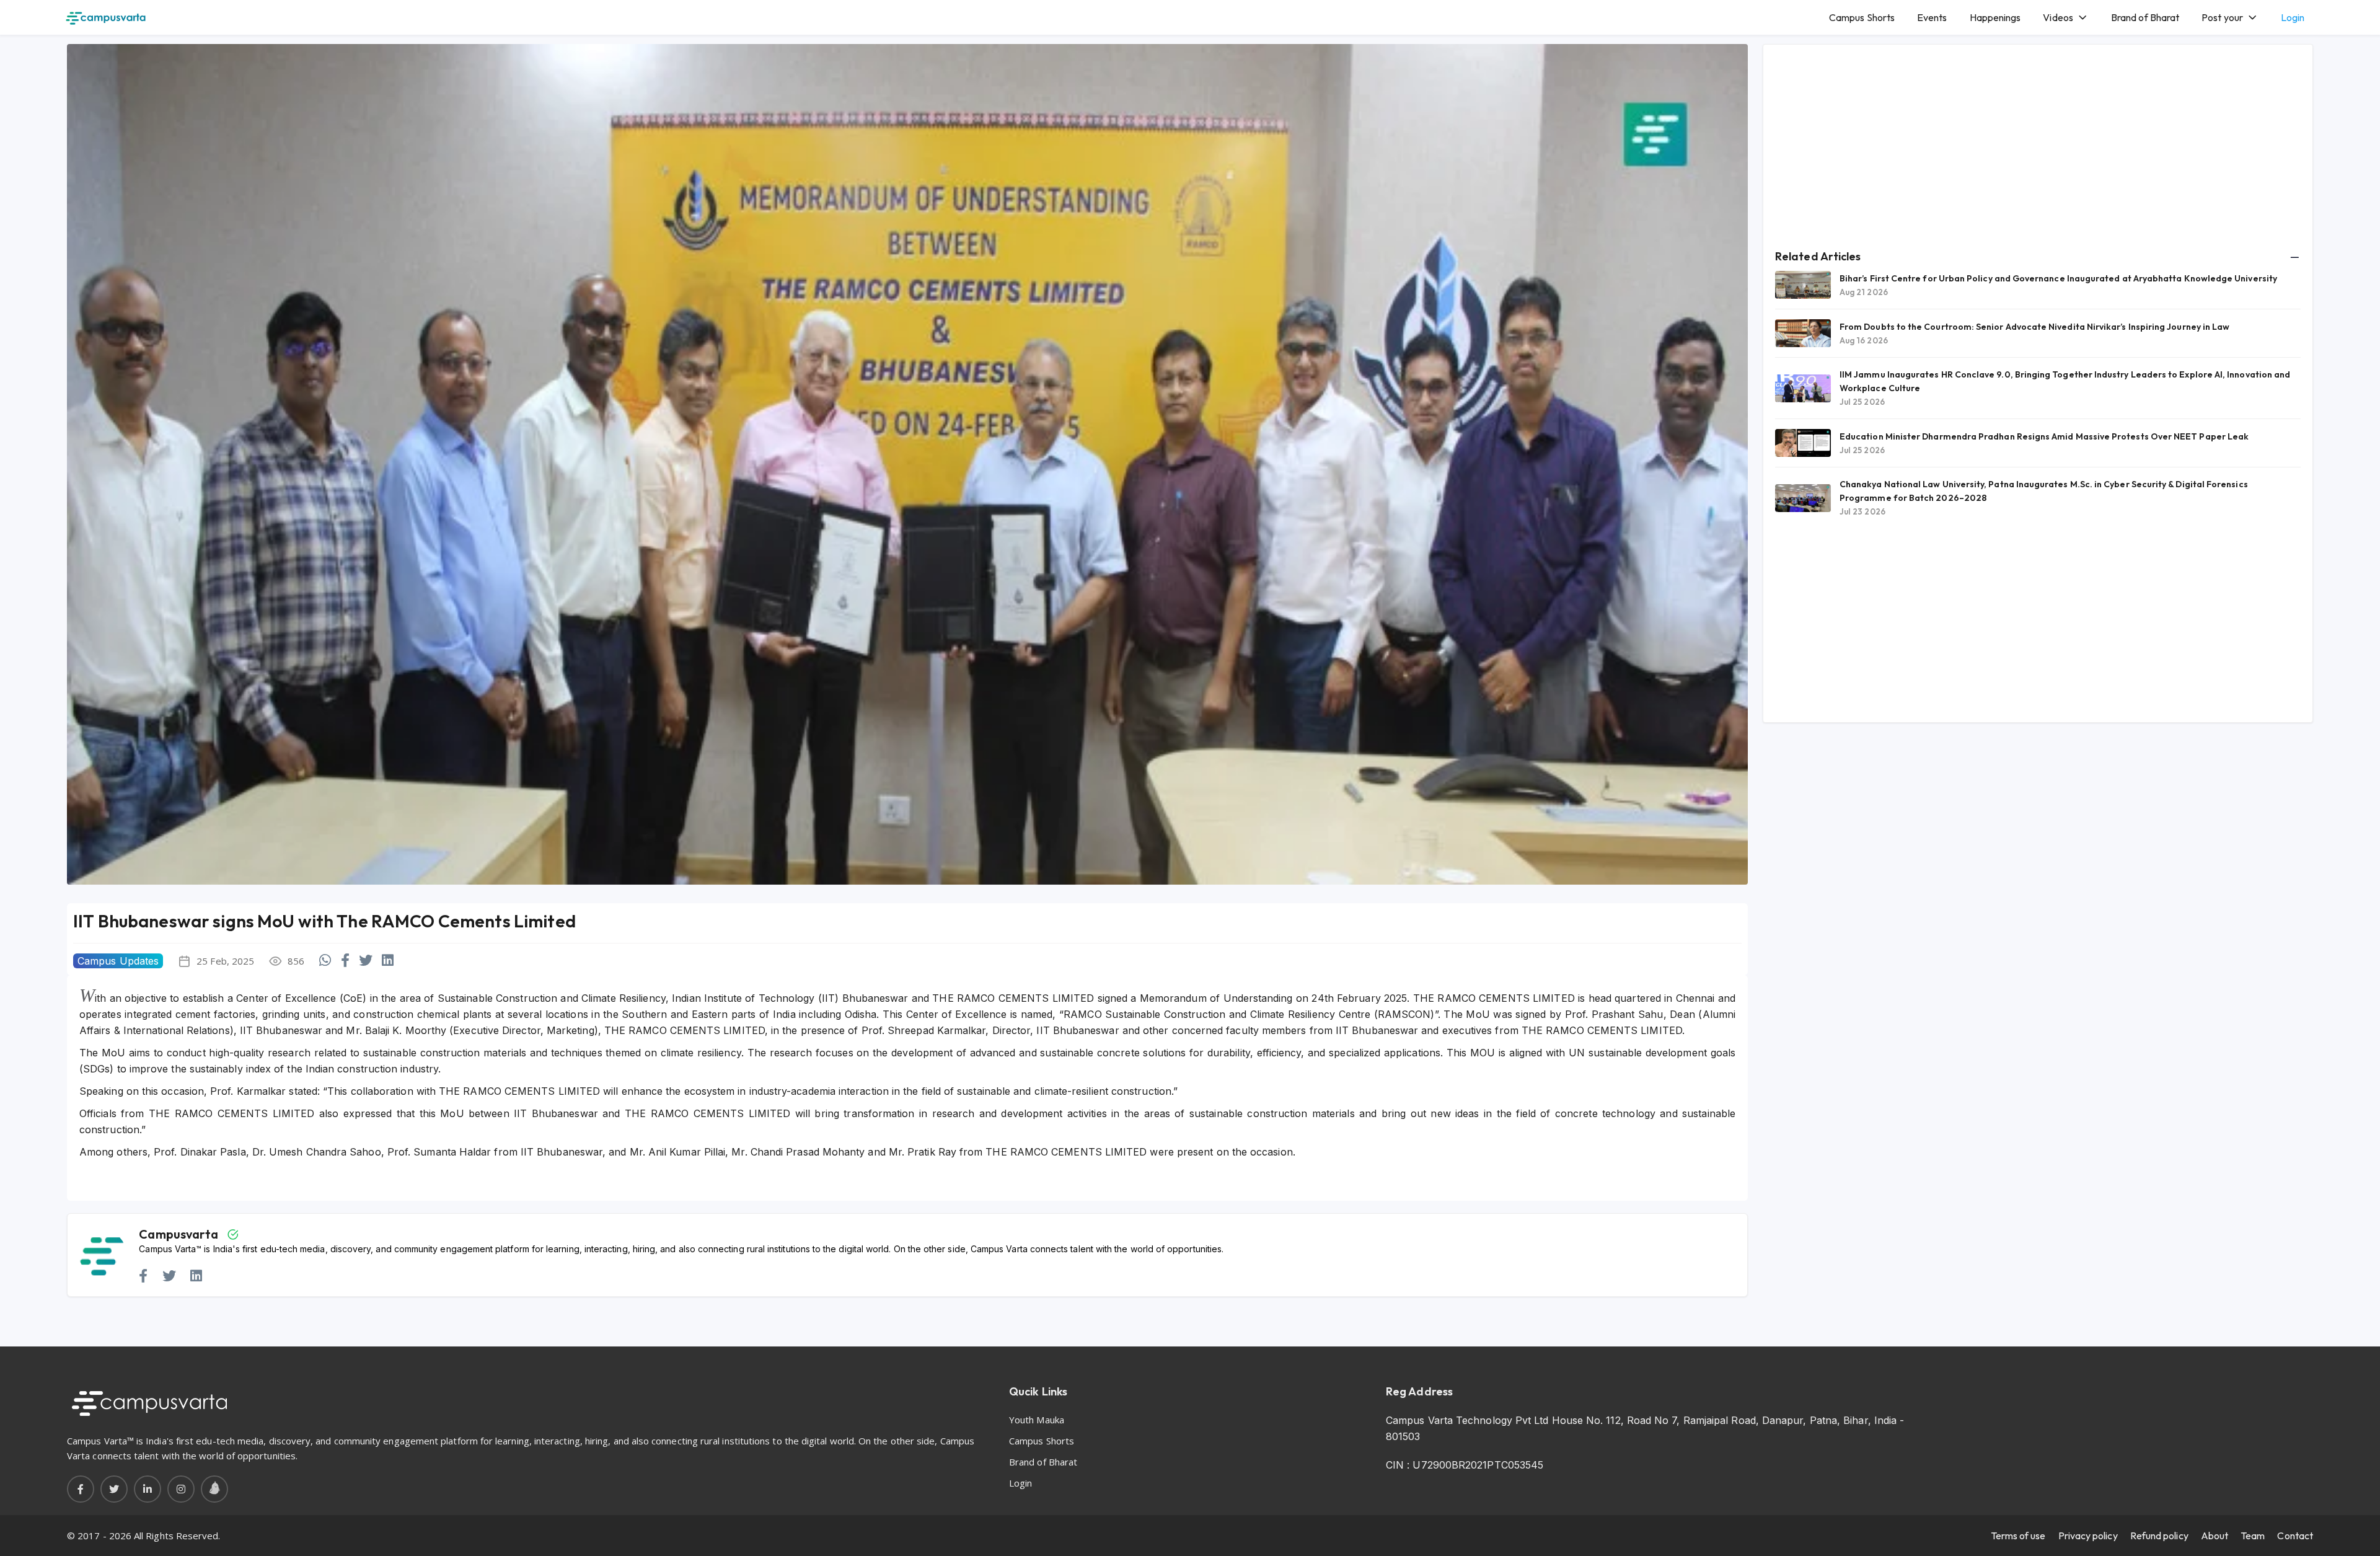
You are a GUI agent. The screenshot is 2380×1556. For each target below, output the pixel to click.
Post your (2222, 17)
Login (2293, 17)
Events (1932, 17)
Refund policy (2159, 1536)
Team (2253, 1536)
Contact (2295, 1536)
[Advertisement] (2038, 143)
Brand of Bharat (2145, 17)
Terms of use (2018, 1536)
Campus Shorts (1862, 17)
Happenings (1995, 17)
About (2215, 1536)
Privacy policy (2088, 1536)
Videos (2058, 17)
